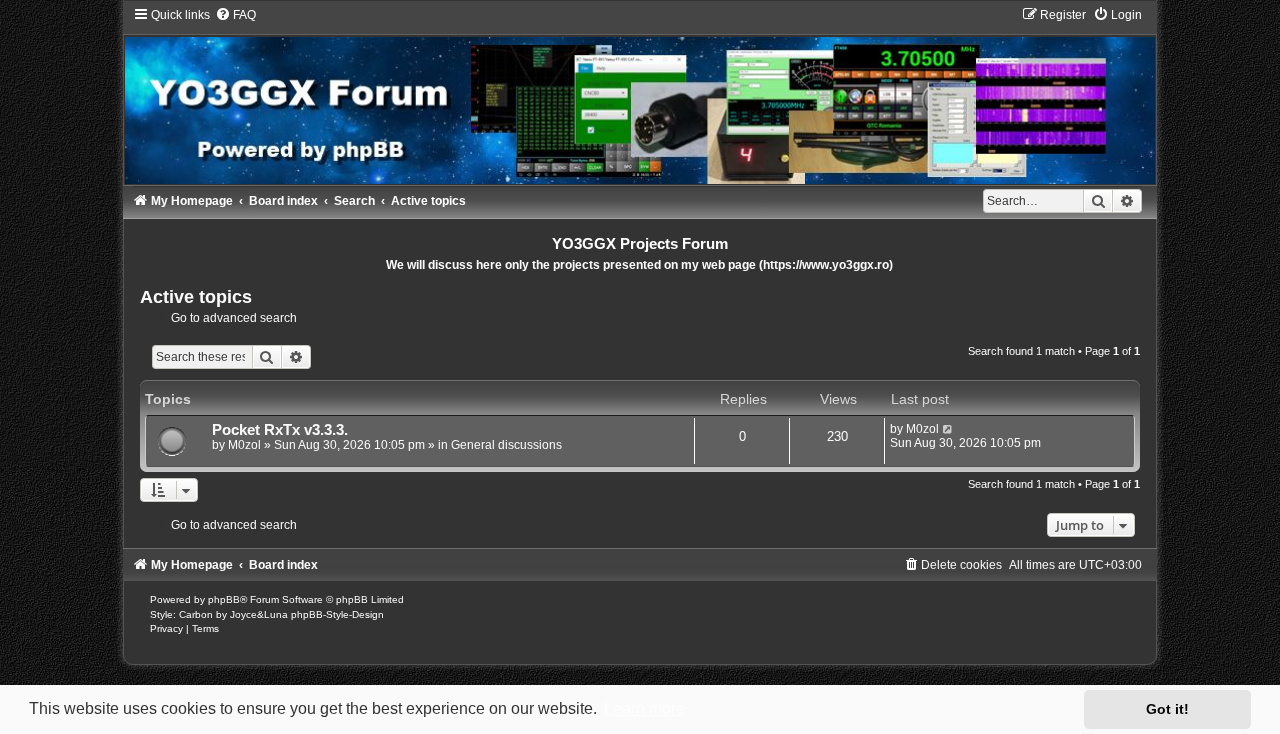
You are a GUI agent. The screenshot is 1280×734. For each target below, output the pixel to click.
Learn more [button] (644, 708)
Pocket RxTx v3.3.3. (280, 430)
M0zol (244, 445)
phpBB (224, 599)
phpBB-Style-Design (337, 614)
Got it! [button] (1167, 709)
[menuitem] (235, 15)
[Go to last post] (948, 429)
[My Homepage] (640, 95)
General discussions (506, 445)
